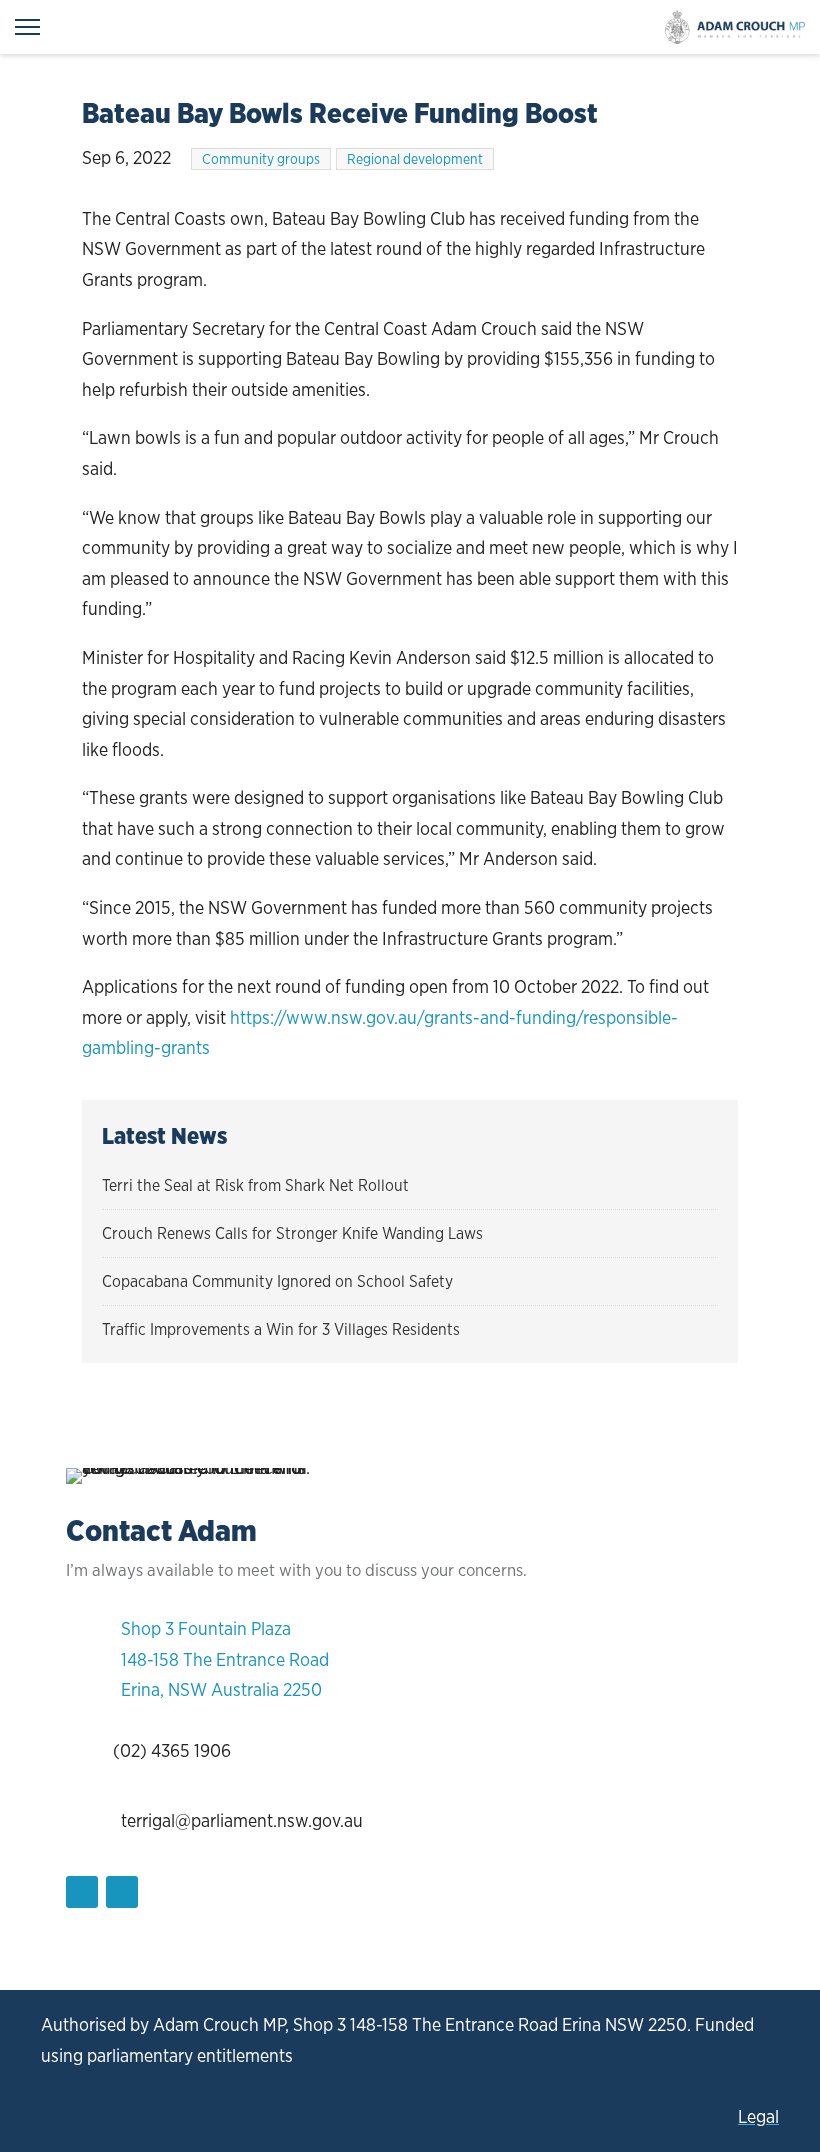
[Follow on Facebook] (82, 1892)
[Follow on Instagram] (122, 1892)
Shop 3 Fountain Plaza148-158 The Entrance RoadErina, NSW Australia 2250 (225, 1659)
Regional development (415, 159)
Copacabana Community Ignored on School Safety (277, 1281)
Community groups (261, 159)
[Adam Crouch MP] (735, 27)
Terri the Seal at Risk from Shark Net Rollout (255, 1185)
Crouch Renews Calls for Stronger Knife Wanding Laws (292, 1233)
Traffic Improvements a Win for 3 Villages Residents (281, 1329)
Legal (758, 2116)
